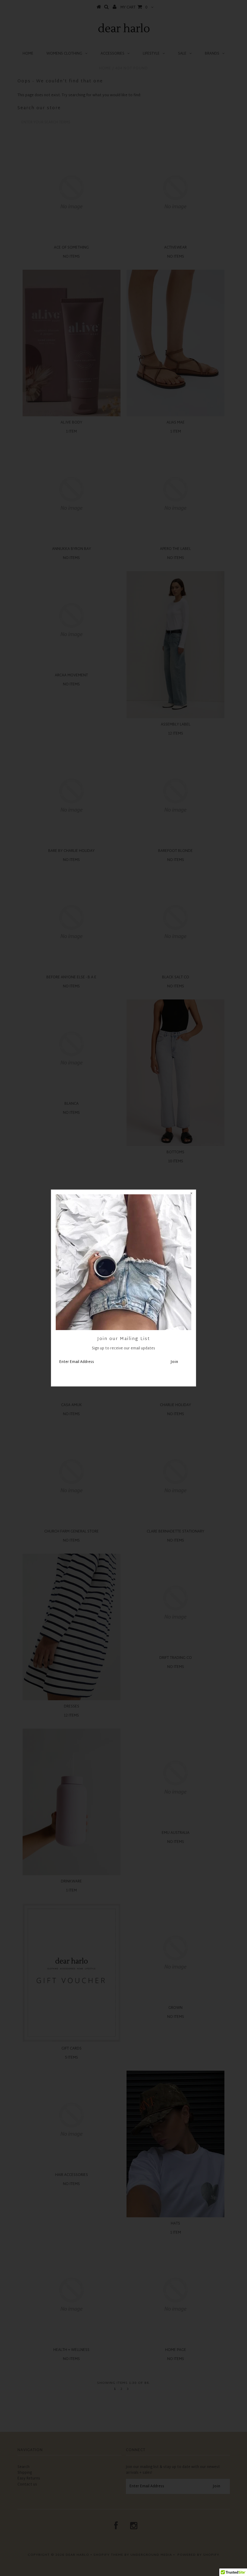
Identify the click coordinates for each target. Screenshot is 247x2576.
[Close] (191, 1194)
